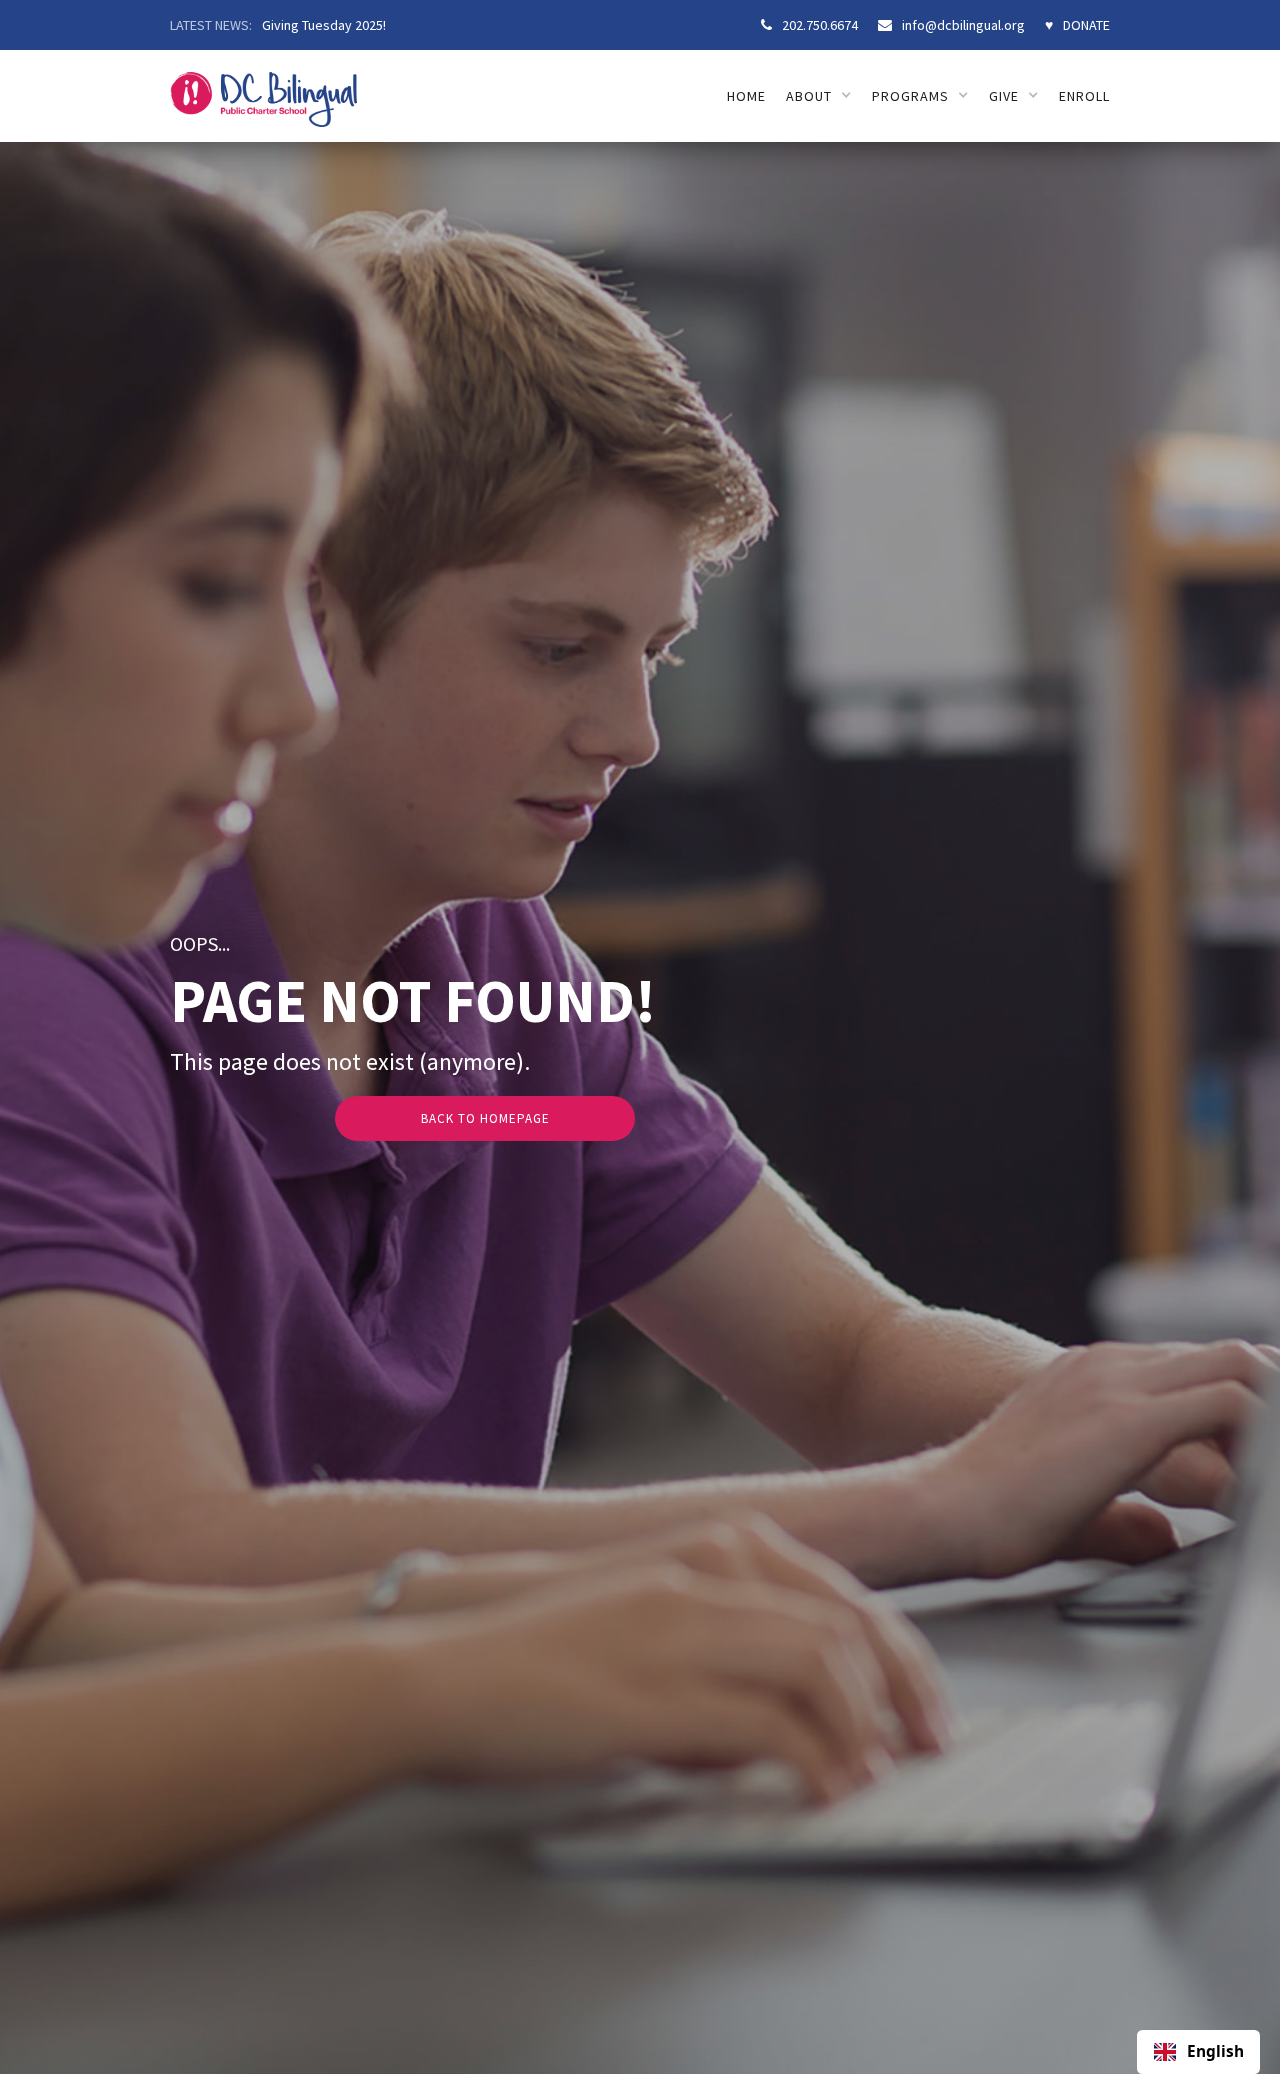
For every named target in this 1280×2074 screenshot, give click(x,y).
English (1215, 2052)
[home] (263, 88)
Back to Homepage (485, 1118)
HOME (746, 96)
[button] (819, 96)
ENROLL (1084, 96)
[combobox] (1198, 2052)
